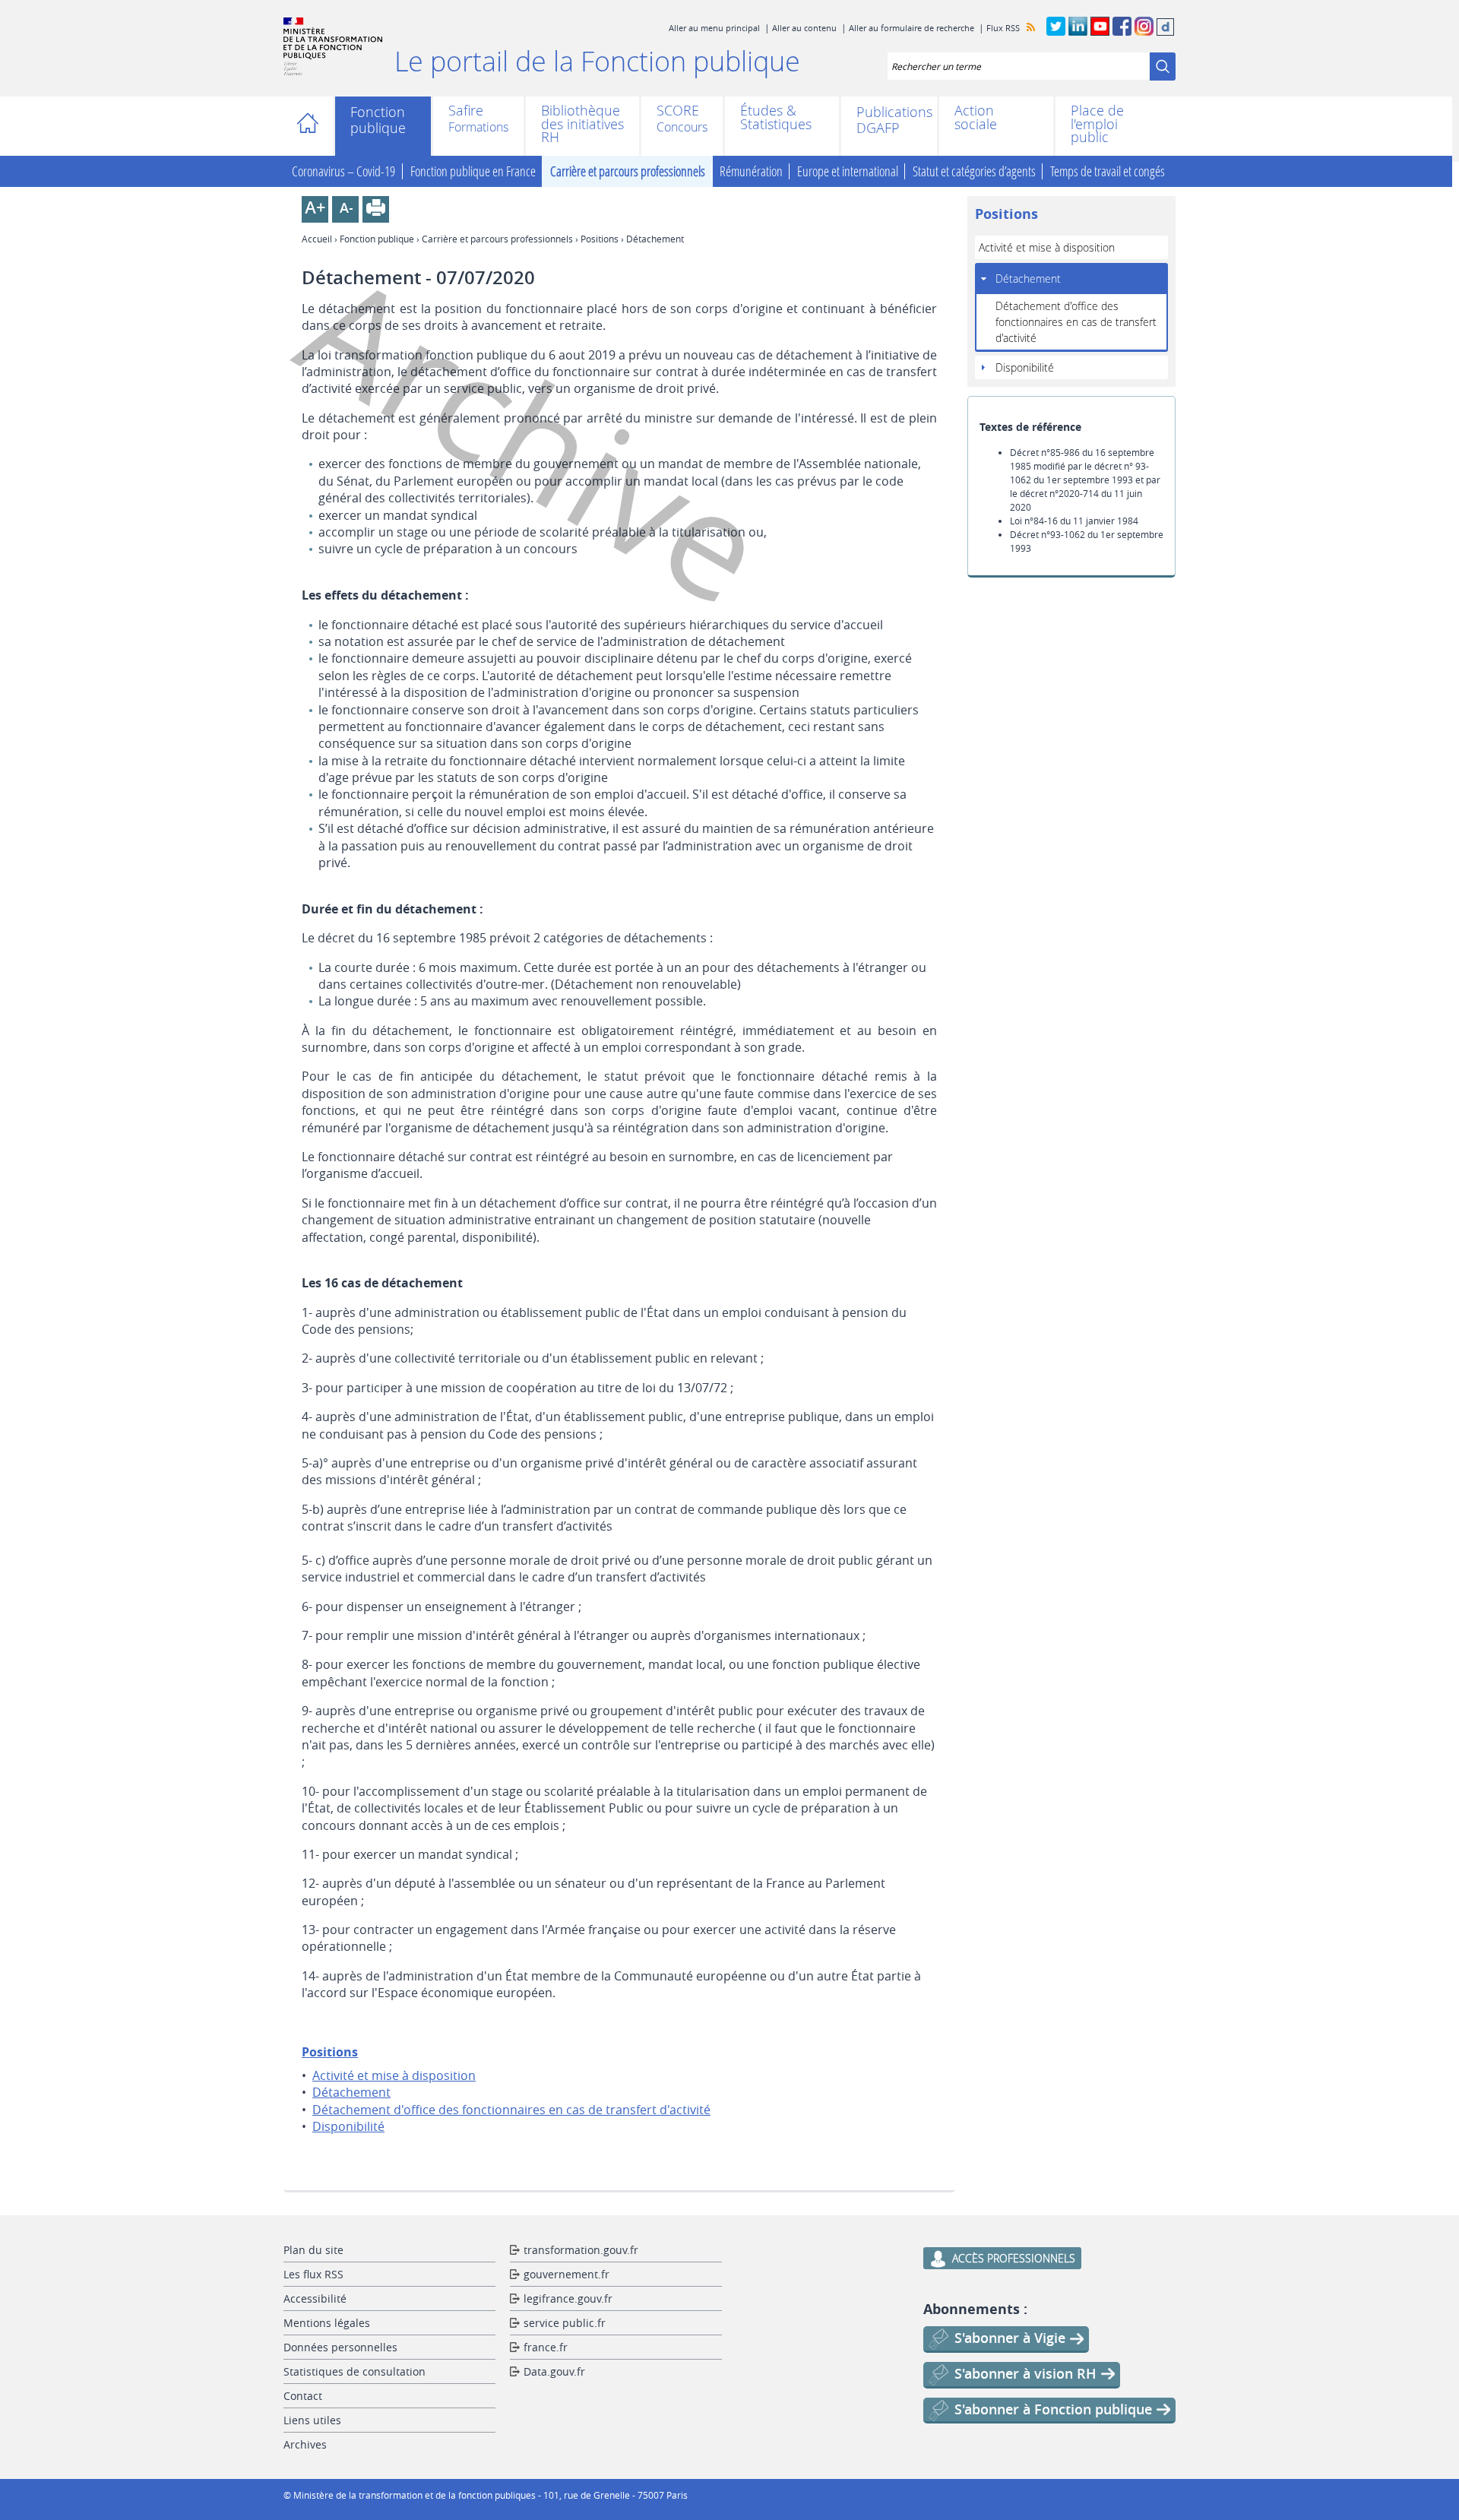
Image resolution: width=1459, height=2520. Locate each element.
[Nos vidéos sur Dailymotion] (1165, 33)
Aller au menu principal (714, 28)
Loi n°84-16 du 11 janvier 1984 (1074, 521)
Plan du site (313, 2250)
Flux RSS (1003, 28)
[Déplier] (984, 278)
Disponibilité (348, 2126)
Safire (466, 112)
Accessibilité (315, 2298)
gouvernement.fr (567, 2274)
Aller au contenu (804, 28)
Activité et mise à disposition (394, 2075)
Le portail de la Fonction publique (597, 61)
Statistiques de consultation (354, 2371)
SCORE (678, 112)
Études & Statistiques (776, 117)
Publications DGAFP (889, 120)
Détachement (351, 2092)
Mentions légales (327, 2323)
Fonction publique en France (473, 171)
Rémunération (751, 171)
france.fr (546, 2347)
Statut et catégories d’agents (974, 171)
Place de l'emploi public (1097, 124)
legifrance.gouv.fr (568, 2298)
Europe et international (848, 171)
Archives (305, 2444)
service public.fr (565, 2323)
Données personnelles (340, 2347)
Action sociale (976, 117)
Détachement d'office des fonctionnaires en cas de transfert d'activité (511, 2110)
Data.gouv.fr (554, 2371)
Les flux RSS (313, 2274)
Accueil (312, 126)
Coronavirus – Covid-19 (343, 171)
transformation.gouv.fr (581, 2250)
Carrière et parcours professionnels (628, 171)
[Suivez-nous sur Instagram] (1144, 33)
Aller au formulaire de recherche (911, 28)
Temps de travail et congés (1108, 171)
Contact (303, 2396)
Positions (600, 239)
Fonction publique (378, 120)
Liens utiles (312, 2420)
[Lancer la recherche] (1163, 66)
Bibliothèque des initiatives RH (582, 124)
